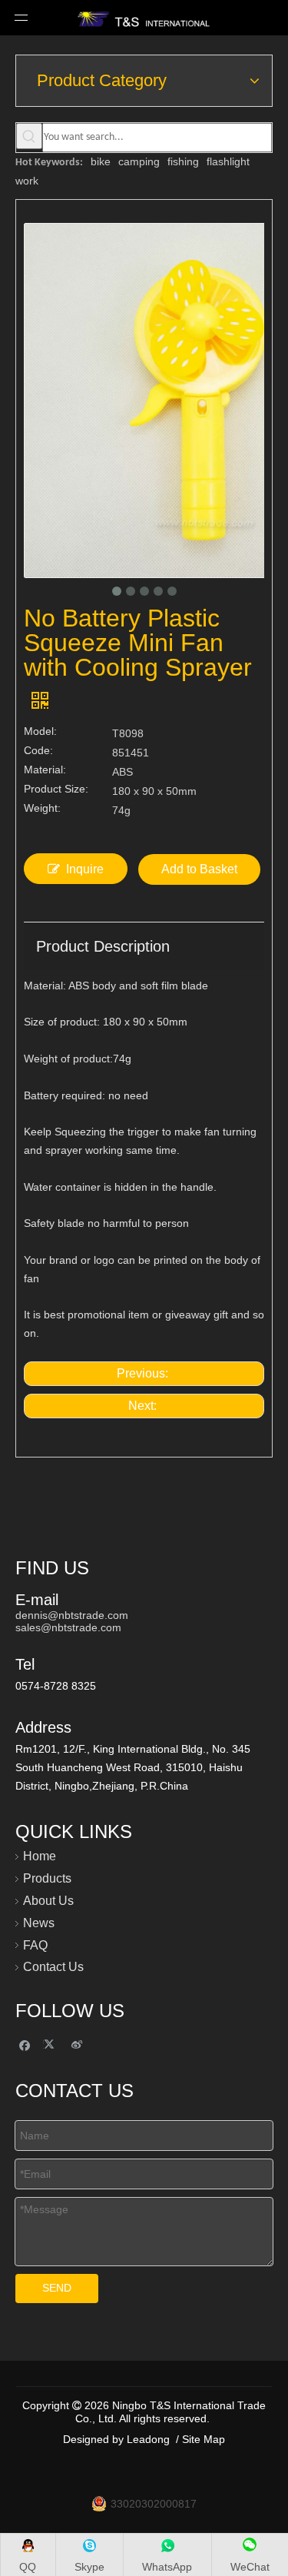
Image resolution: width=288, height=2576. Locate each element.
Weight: (42, 808)
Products (47, 1878)
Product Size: (56, 789)
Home (40, 1856)
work (27, 181)
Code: (38, 751)
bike (101, 161)
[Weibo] (77, 2044)
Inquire (85, 869)
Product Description (103, 946)
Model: (40, 731)
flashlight (228, 161)
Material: (45, 770)
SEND (57, 2288)
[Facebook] (25, 2044)
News (39, 1923)
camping (139, 161)
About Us (48, 1901)
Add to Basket (199, 869)
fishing (183, 161)
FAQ (35, 1945)
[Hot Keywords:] (29, 136)
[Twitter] (51, 2044)
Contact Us (53, 1967)
